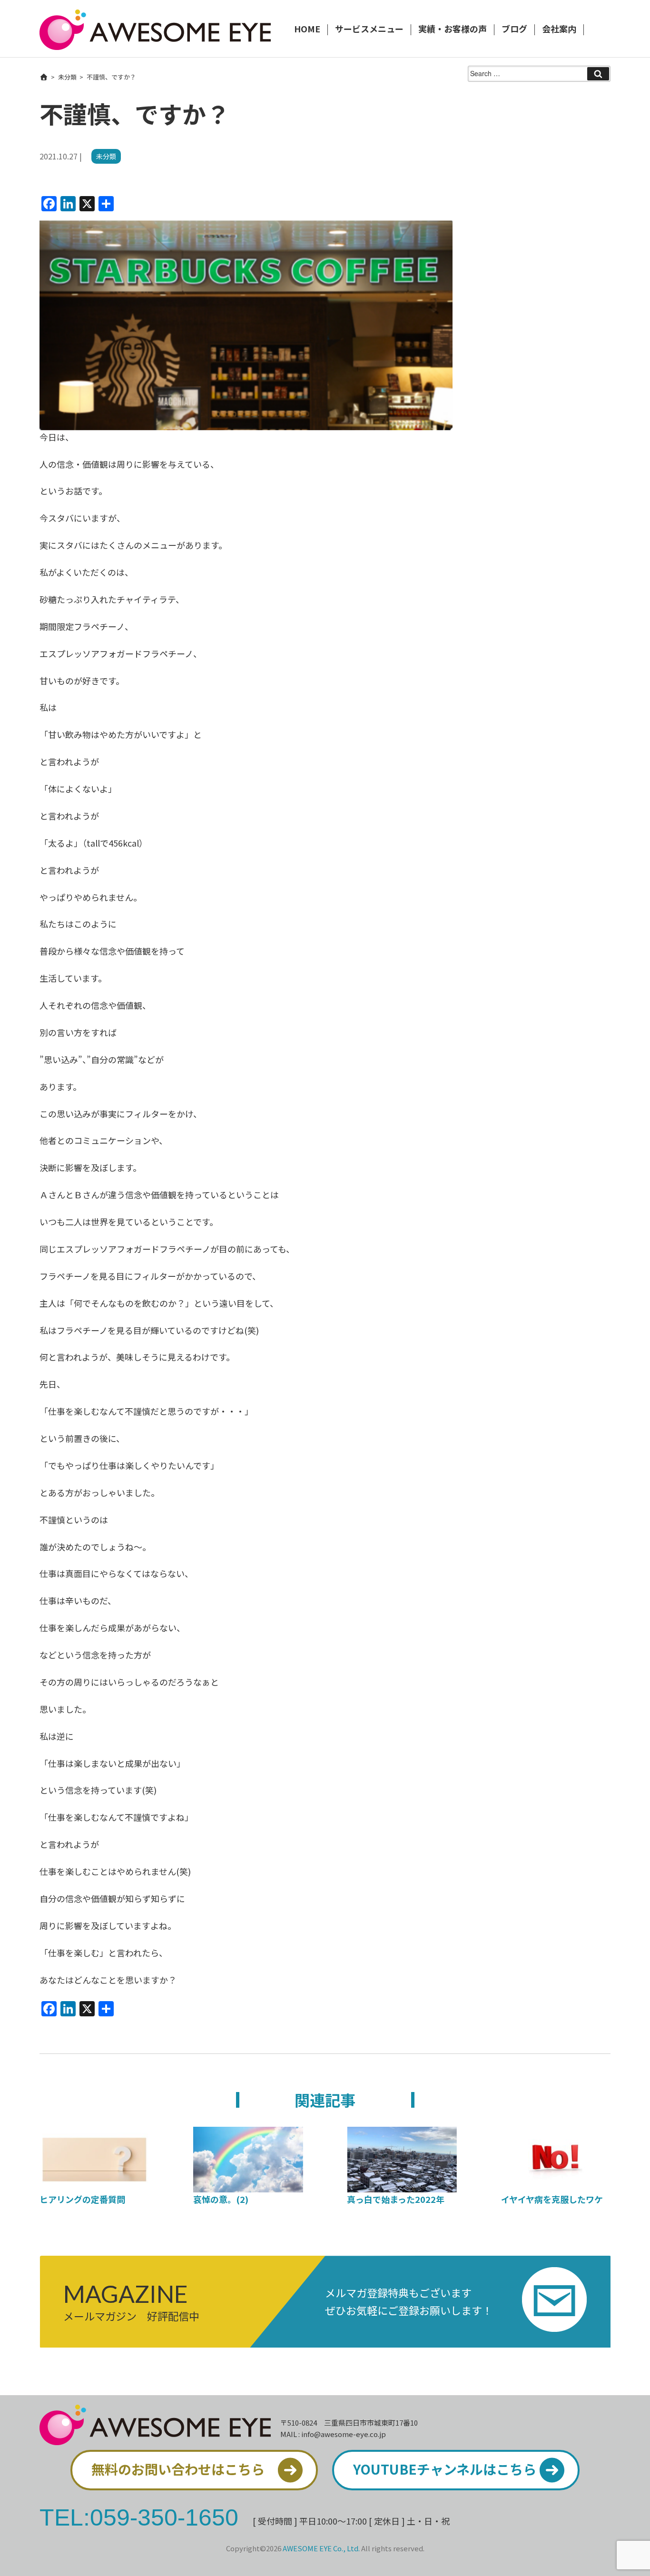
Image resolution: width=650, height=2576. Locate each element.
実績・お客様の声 (453, 30)
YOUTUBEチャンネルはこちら (445, 2469)
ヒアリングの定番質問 (82, 2199)
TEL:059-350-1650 (139, 2517)
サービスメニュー (369, 30)
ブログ (514, 30)
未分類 (67, 77)
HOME (307, 30)
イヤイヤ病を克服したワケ (552, 2199)
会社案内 (559, 30)
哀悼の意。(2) (221, 2199)
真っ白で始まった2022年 (396, 2199)
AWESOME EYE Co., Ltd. (321, 2548)
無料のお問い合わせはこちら (178, 2469)
